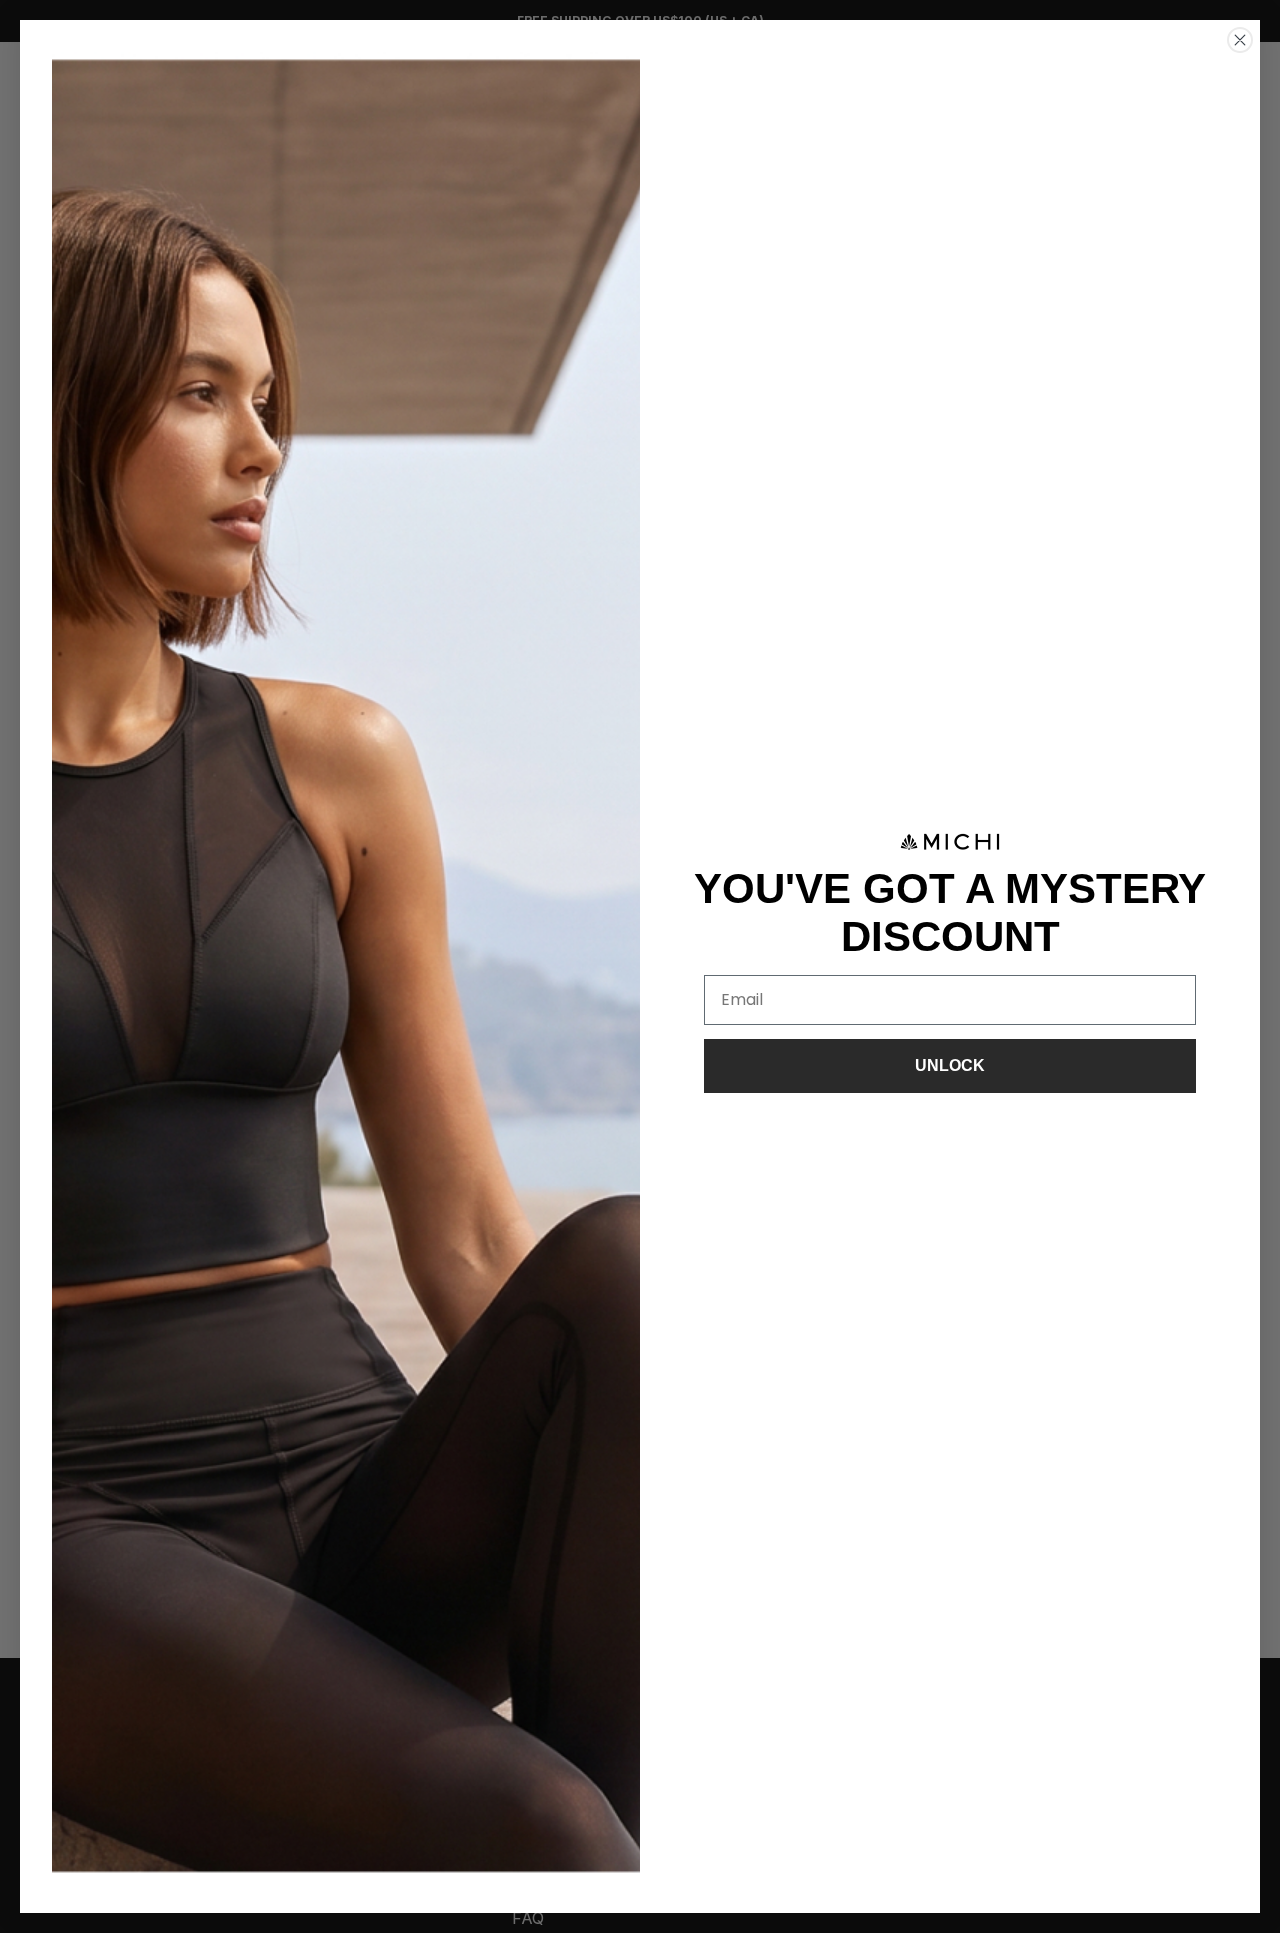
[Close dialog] (1240, 40)
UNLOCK (950, 1065)
